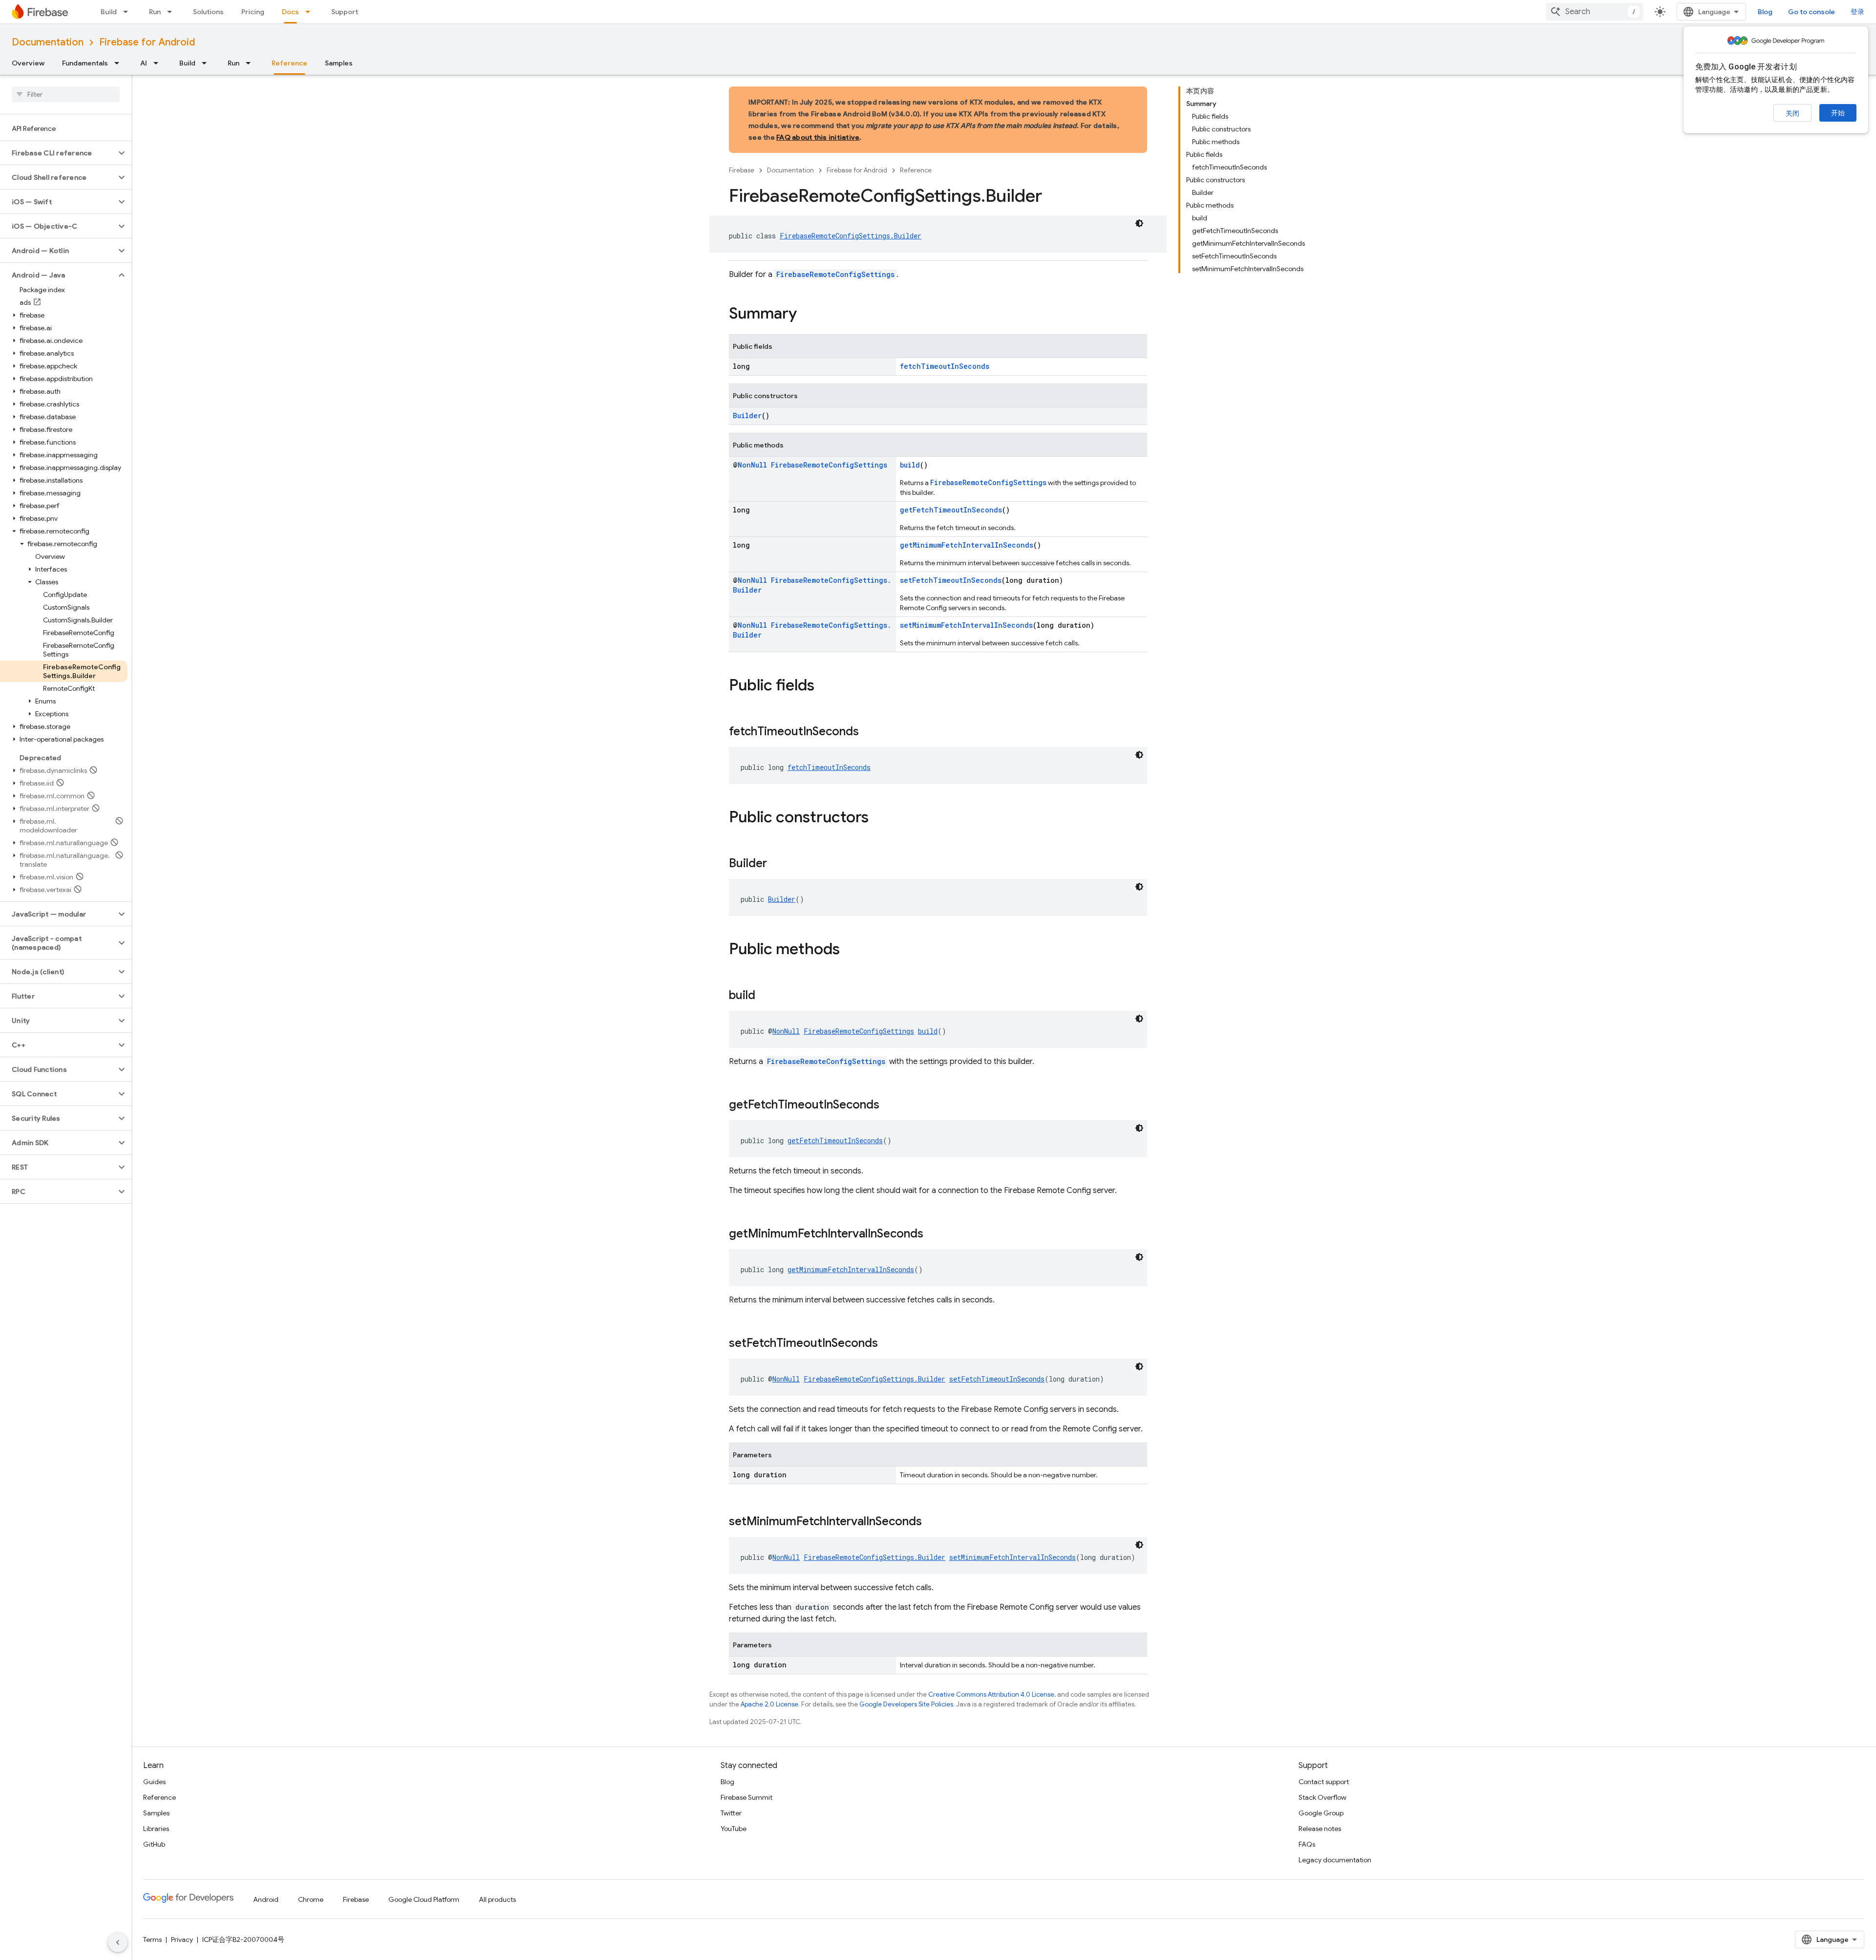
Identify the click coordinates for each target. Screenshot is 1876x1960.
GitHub (154, 1844)
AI (144, 63)
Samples (339, 63)
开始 (1838, 113)
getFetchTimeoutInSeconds (951, 510)
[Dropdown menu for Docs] (311, 12)
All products (497, 1899)
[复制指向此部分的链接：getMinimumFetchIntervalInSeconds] (933, 1235)
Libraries (156, 1829)
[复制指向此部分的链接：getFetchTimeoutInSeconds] (889, 1106)
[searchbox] (66, 94)
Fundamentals (85, 63)
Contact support (1324, 1782)
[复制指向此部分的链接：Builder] (777, 864)
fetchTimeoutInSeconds (945, 366)
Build (109, 12)
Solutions (208, 12)
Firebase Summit (746, 1797)
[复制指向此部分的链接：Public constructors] (878, 818)
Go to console (1812, 12)
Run (155, 12)
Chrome (311, 1899)
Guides (154, 1782)
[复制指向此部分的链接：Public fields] (824, 686)
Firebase (742, 170)
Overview (28, 63)
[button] (58, 153)
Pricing (253, 12)
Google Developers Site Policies (906, 1704)
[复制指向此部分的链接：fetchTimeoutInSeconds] (869, 732)
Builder (747, 415)
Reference (289, 63)
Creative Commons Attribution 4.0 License (991, 1694)
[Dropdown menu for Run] (172, 12)
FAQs (1307, 1844)
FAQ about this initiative (818, 137)
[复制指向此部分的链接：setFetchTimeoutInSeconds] (888, 1344)
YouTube (734, 1829)
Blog (1765, 12)
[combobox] (1595, 12)
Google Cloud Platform (424, 1899)
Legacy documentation (1335, 1860)
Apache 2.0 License (769, 1704)
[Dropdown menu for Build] (128, 12)
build (910, 465)
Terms (152, 1939)
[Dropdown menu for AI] (159, 63)
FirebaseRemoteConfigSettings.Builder (851, 236)
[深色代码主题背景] (1139, 223)
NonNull (752, 465)
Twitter (731, 1813)
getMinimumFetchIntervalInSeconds (967, 545)
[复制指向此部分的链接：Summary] (807, 315)
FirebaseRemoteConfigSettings (835, 274)
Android (266, 1899)
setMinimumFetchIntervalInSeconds (966, 625)
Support (345, 12)
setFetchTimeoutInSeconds (951, 580)
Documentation (48, 42)
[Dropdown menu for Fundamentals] (120, 63)
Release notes (1320, 1829)
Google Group (1321, 1813)
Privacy (182, 1939)
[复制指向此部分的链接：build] (765, 996)
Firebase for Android (147, 42)
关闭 (1792, 113)
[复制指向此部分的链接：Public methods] (850, 950)
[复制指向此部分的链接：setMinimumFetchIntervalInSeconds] (932, 1522)
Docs (290, 12)
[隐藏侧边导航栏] (118, 1942)
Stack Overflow (1322, 1797)
